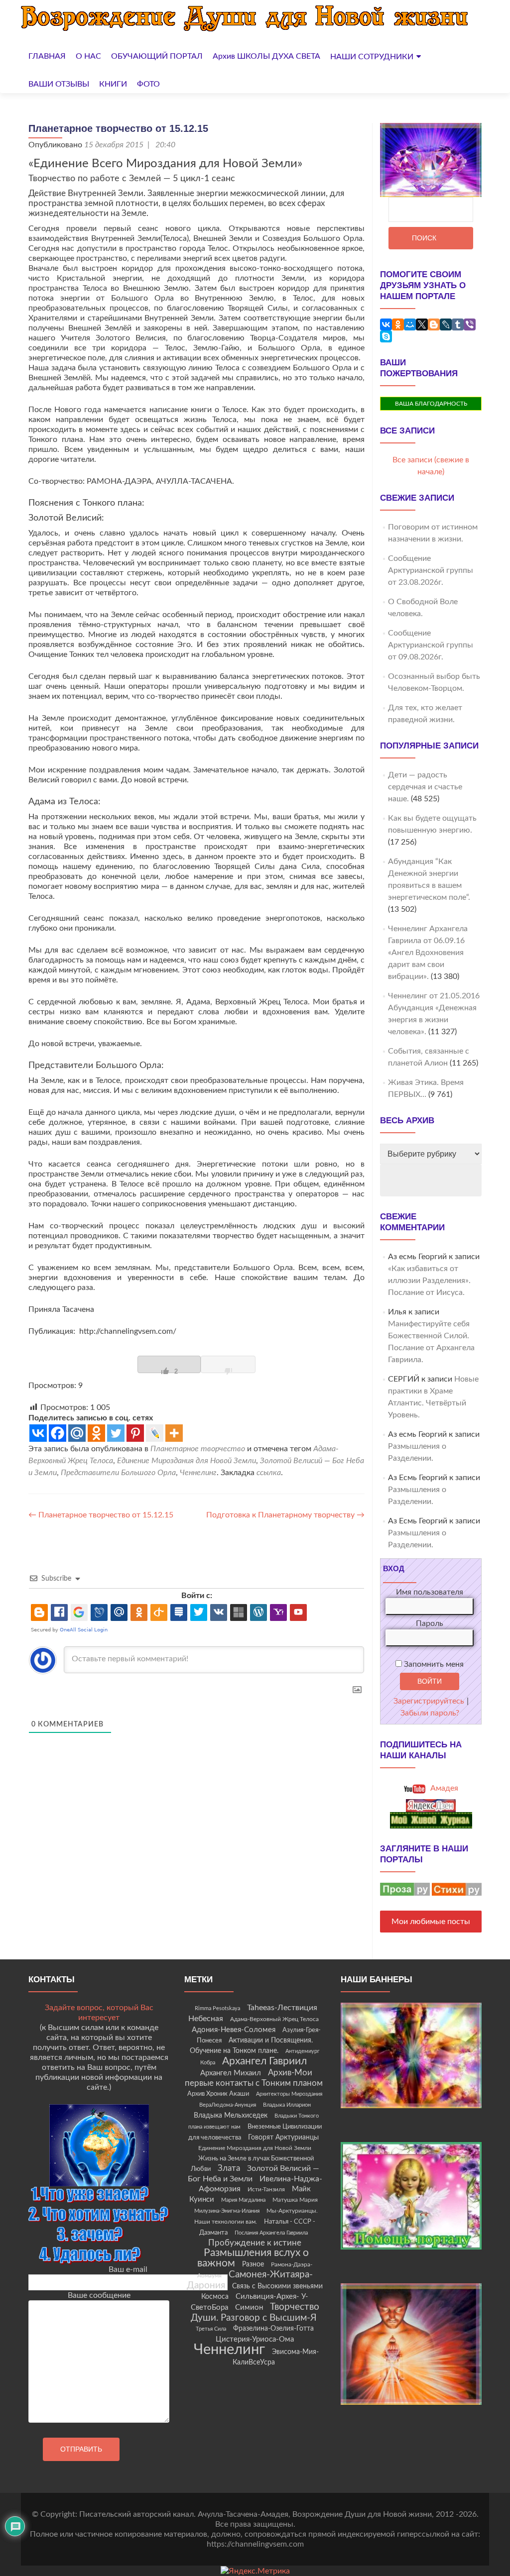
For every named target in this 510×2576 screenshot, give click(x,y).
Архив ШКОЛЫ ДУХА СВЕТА (266, 56)
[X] (422, 324)
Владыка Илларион (287, 2105)
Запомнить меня (433, 1664)
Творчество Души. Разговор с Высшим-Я (255, 2312)
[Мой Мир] (410, 324)
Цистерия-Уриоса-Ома (255, 2339)
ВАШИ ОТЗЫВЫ (59, 84)
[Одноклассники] (398, 324)
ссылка (269, 1473)
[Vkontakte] (38, 1433)
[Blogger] (434, 324)
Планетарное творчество (198, 1449)
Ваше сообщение (99, 2295)
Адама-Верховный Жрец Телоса (274, 2019)
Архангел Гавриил (264, 2061)
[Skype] (386, 336)
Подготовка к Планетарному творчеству (285, 1515)
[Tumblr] (458, 324)
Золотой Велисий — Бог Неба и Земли (254, 2174)
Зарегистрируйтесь (429, 1701)
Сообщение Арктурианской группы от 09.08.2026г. (431, 645)
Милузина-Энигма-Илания (227, 2211)
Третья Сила (211, 2329)
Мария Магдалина (243, 2200)
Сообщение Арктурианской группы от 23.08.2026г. (431, 570)
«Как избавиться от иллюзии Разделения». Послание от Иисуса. (429, 1281)
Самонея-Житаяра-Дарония (250, 2280)
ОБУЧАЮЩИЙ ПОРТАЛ (157, 56)
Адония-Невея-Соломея (234, 2030)
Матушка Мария (295, 2200)
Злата (229, 2168)
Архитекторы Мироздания (289, 2094)
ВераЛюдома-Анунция (228, 2105)
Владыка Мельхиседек (231, 2116)
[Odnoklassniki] (96, 1433)
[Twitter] (116, 1433)
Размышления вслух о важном (253, 2258)
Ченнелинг (198, 1473)
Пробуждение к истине (255, 2243)
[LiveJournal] (446, 324)
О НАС (88, 56)
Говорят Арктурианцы (283, 2138)
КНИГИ (113, 84)
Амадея (443, 1788)
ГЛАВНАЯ (47, 56)
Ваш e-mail (128, 2269)
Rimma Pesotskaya (217, 2008)
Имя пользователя (430, 1592)
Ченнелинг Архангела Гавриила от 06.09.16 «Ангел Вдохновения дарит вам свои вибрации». (428, 953)
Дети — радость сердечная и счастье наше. (425, 787)
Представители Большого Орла (118, 1473)
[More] (174, 1433)
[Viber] (470, 324)
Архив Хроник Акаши (218, 2094)
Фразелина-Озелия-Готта (273, 2329)
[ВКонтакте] (386, 324)
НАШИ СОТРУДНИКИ (372, 57)
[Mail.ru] (77, 1433)
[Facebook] (58, 1433)
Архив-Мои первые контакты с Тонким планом (254, 2078)
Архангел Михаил (231, 2073)
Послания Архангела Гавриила (271, 2233)
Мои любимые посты (431, 1922)
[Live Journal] (155, 1433)
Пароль (430, 1623)
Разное (253, 2264)
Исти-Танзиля (266, 2189)
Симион (249, 2308)
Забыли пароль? (430, 1713)
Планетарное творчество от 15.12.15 (101, 1515)
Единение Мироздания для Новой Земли (187, 1461)
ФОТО (148, 84)
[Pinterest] (135, 1433)
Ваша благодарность (431, 404)
